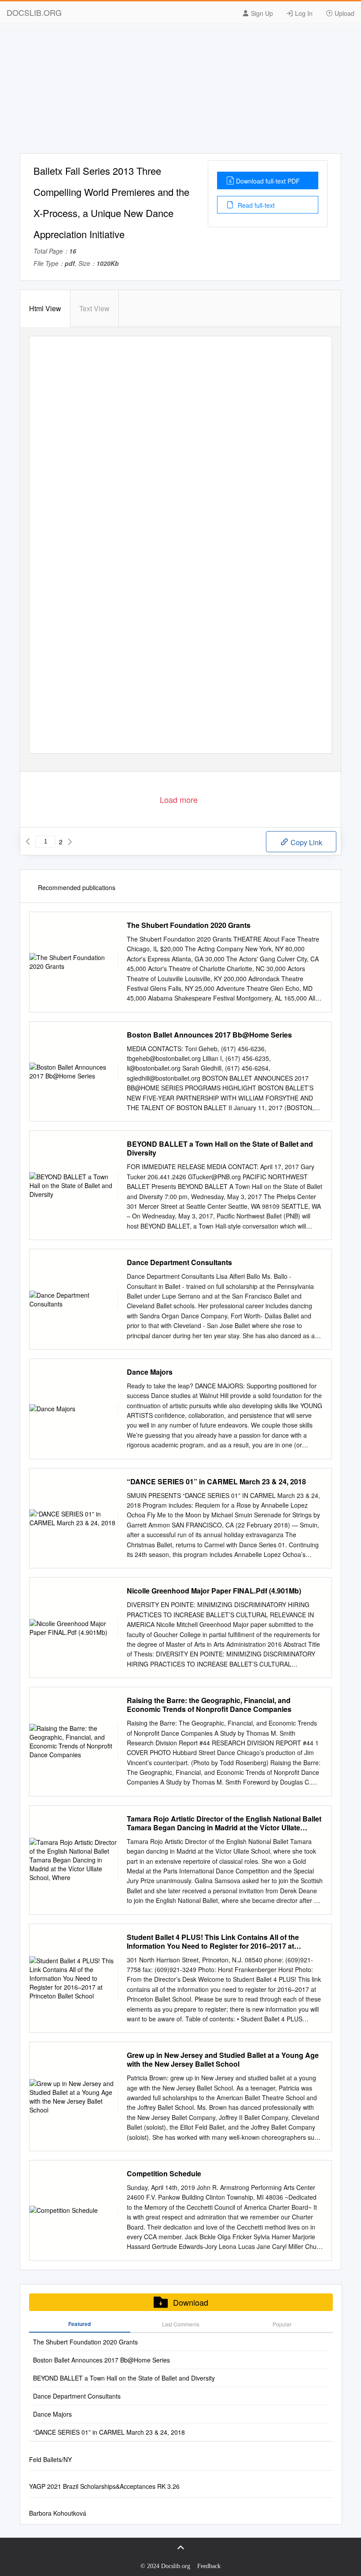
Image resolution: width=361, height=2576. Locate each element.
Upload (344, 13)
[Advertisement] (180, 92)
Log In (303, 13)
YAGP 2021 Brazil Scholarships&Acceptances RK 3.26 (104, 2486)
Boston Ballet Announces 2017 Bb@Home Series (209, 1035)
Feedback (209, 2566)
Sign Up (261, 13)
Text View (94, 308)
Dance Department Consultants (179, 1262)
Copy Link (306, 842)
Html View (45, 308)
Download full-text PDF (268, 181)
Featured (79, 2324)
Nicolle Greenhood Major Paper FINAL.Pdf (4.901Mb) (214, 1591)
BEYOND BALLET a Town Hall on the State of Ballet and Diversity (220, 1148)
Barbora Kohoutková (58, 2513)
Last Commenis (181, 2324)
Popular (282, 2324)
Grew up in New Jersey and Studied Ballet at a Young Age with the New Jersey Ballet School (223, 2060)
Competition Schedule (164, 2174)
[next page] (70, 842)
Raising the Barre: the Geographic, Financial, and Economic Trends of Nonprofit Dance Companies (209, 1705)
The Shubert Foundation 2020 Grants (189, 925)
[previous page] (28, 842)
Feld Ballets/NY (50, 2459)
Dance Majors (150, 1372)
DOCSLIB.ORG (34, 12)
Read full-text (255, 205)
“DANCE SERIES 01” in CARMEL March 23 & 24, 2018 (216, 1482)
